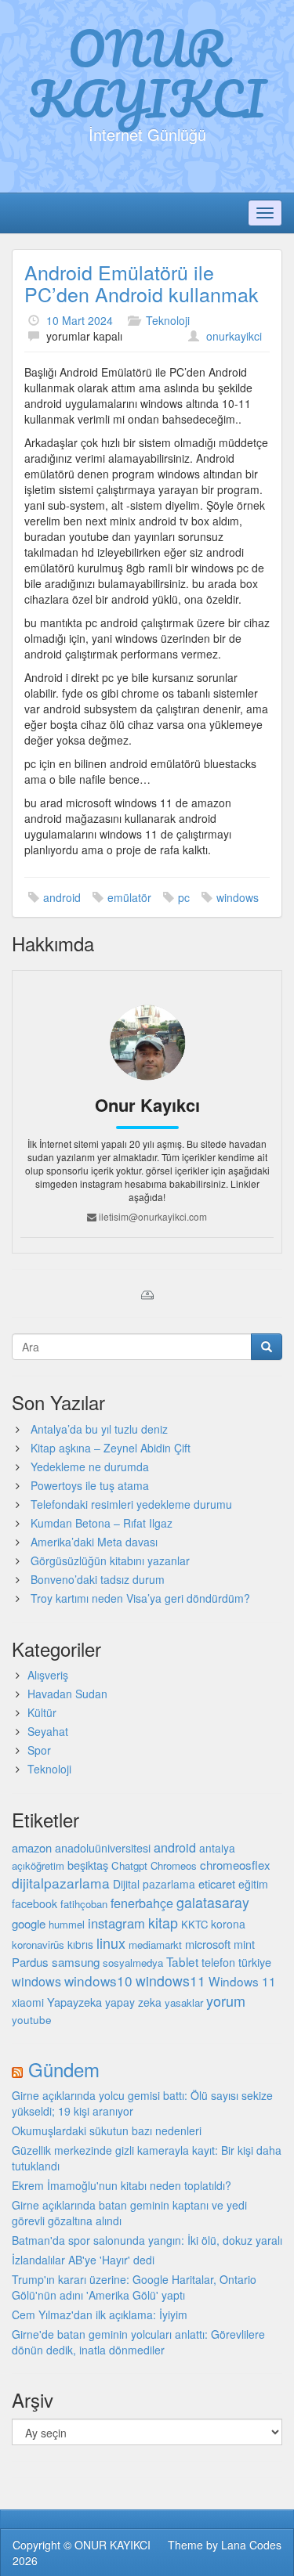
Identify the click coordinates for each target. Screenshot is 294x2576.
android (62, 897)
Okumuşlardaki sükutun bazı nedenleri (107, 2130)
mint (244, 1944)
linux (111, 1943)
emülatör (129, 897)
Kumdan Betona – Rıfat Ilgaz (102, 1523)
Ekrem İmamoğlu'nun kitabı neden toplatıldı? (122, 2185)
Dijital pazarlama (154, 1884)
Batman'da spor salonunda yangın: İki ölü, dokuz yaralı (147, 2240)
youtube (32, 2019)
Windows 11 (242, 1981)
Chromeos (174, 1865)
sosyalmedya (133, 1963)
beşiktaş (88, 1865)
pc (184, 897)
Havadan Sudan (67, 1694)
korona (228, 1924)
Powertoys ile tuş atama (90, 1485)
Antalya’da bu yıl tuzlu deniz (99, 1429)
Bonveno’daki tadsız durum (98, 1579)
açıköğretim (38, 1865)
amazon (32, 1847)
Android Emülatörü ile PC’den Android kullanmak (142, 283)
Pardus (30, 1962)
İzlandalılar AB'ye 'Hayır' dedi (83, 2260)
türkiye (255, 1962)
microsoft (208, 1944)
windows (238, 897)
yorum (226, 2001)
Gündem (64, 2069)
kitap (163, 1922)
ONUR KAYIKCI (147, 73)
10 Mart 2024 (80, 320)
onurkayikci (234, 336)
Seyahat (48, 1731)
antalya (217, 1848)
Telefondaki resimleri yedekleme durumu (131, 1504)
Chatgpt (129, 1865)
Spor (39, 1750)
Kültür (42, 1712)
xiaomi (28, 2002)
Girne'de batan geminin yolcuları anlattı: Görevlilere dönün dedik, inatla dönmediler (138, 2342)
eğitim (253, 1884)
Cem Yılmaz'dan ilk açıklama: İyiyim (100, 2314)
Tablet (182, 1961)
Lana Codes (251, 2545)
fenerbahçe (142, 1903)
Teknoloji (168, 320)
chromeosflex (235, 1865)
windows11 (171, 1981)
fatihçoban (84, 1904)
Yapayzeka (74, 2002)
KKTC (194, 1924)
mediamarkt (155, 1945)
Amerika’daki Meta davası (94, 1542)
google (29, 1923)
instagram (116, 1923)
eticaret (217, 1883)
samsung (76, 1961)
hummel (67, 1924)
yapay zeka (133, 2002)
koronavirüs (38, 1945)
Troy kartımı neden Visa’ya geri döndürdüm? (140, 1598)
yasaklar (184, 2002)
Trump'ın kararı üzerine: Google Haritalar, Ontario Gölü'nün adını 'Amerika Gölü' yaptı (134, 2287)
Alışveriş (48, 1675)
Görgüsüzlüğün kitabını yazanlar (110, 1560)
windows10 (98, 1981)
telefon (218, 1962)
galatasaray (213, 1902)
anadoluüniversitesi (103, 1848)
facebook (34, 1903)
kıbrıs (80, 1944)
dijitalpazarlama (61, 1883)
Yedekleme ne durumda (90, 1467)
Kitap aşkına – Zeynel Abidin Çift (111, 1448)
